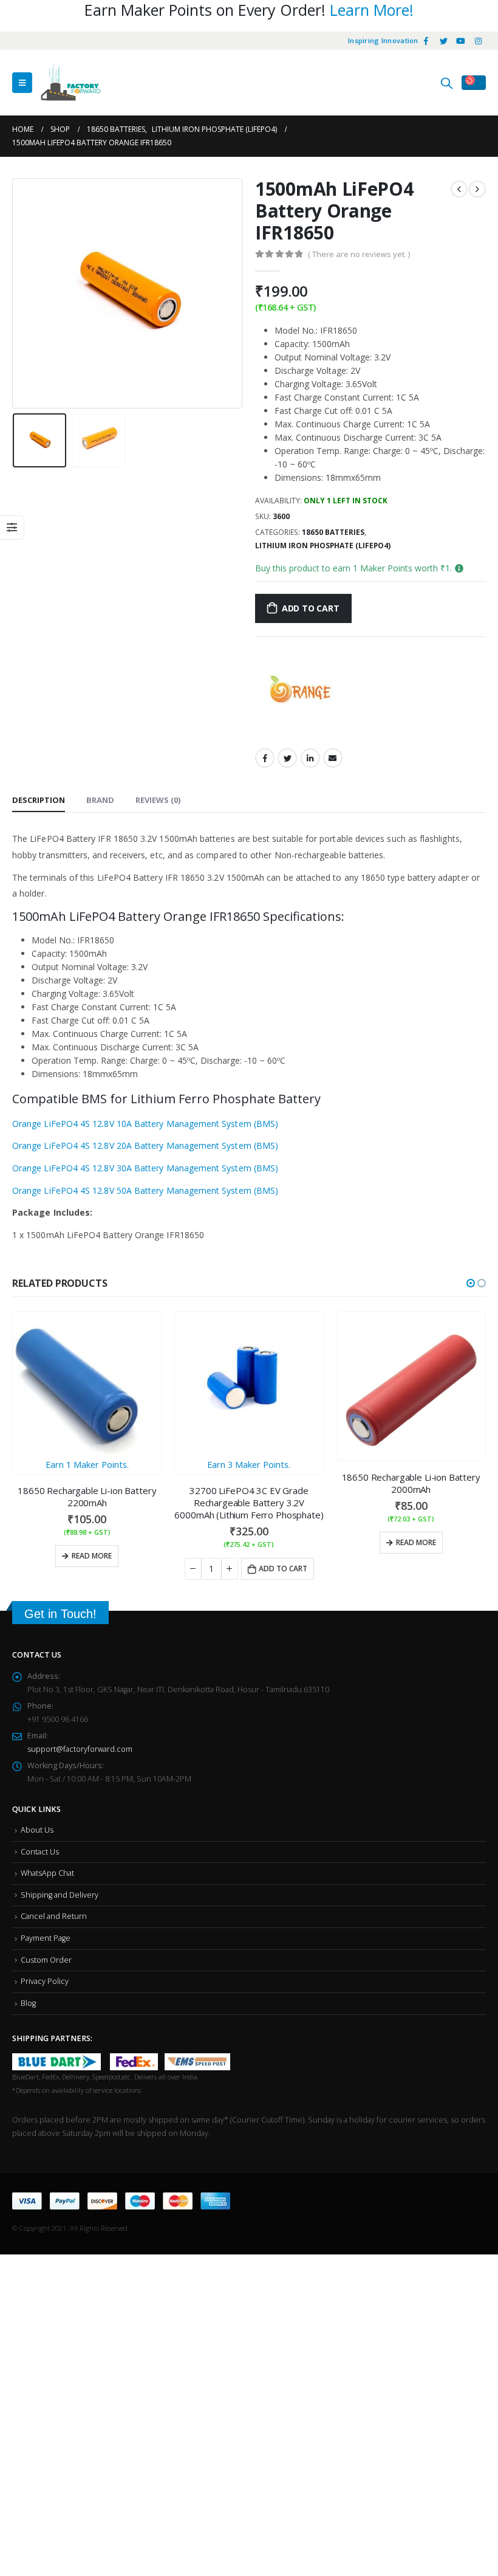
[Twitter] (443, 41)
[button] (471, 1283)
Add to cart (311, 608)
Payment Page (46, 1938)
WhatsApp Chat (47, 1873)
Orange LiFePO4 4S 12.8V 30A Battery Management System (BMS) (145, 1168)
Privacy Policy (45, 1981)
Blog (28, 2003)
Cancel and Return (54, 1916)
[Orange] (301, 691)
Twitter (287, 758)
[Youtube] (461, 41)
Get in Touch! (60, 1614)
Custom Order (46, 1960)
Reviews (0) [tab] (158, 800)
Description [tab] (39, 800)
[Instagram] (478, 41)
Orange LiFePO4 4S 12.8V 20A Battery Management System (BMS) (145, 1145)
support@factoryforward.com (80, 1749)
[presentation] (27, 294)
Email (333, 758)
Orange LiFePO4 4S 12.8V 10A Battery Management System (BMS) (145, 1124)
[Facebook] (426, 41)
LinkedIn (310, 758)
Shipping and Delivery (60, 1895)
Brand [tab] (100, 800)
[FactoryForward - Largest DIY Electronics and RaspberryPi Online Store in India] (70, 83)
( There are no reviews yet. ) (359, 254)
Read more (254, 1542)
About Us (37, 1830)
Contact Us (40, 1852)
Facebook (265, 758)
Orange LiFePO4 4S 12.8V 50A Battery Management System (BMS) (145, 1190)
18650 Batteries (333, 532)
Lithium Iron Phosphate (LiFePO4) (323, 546)
